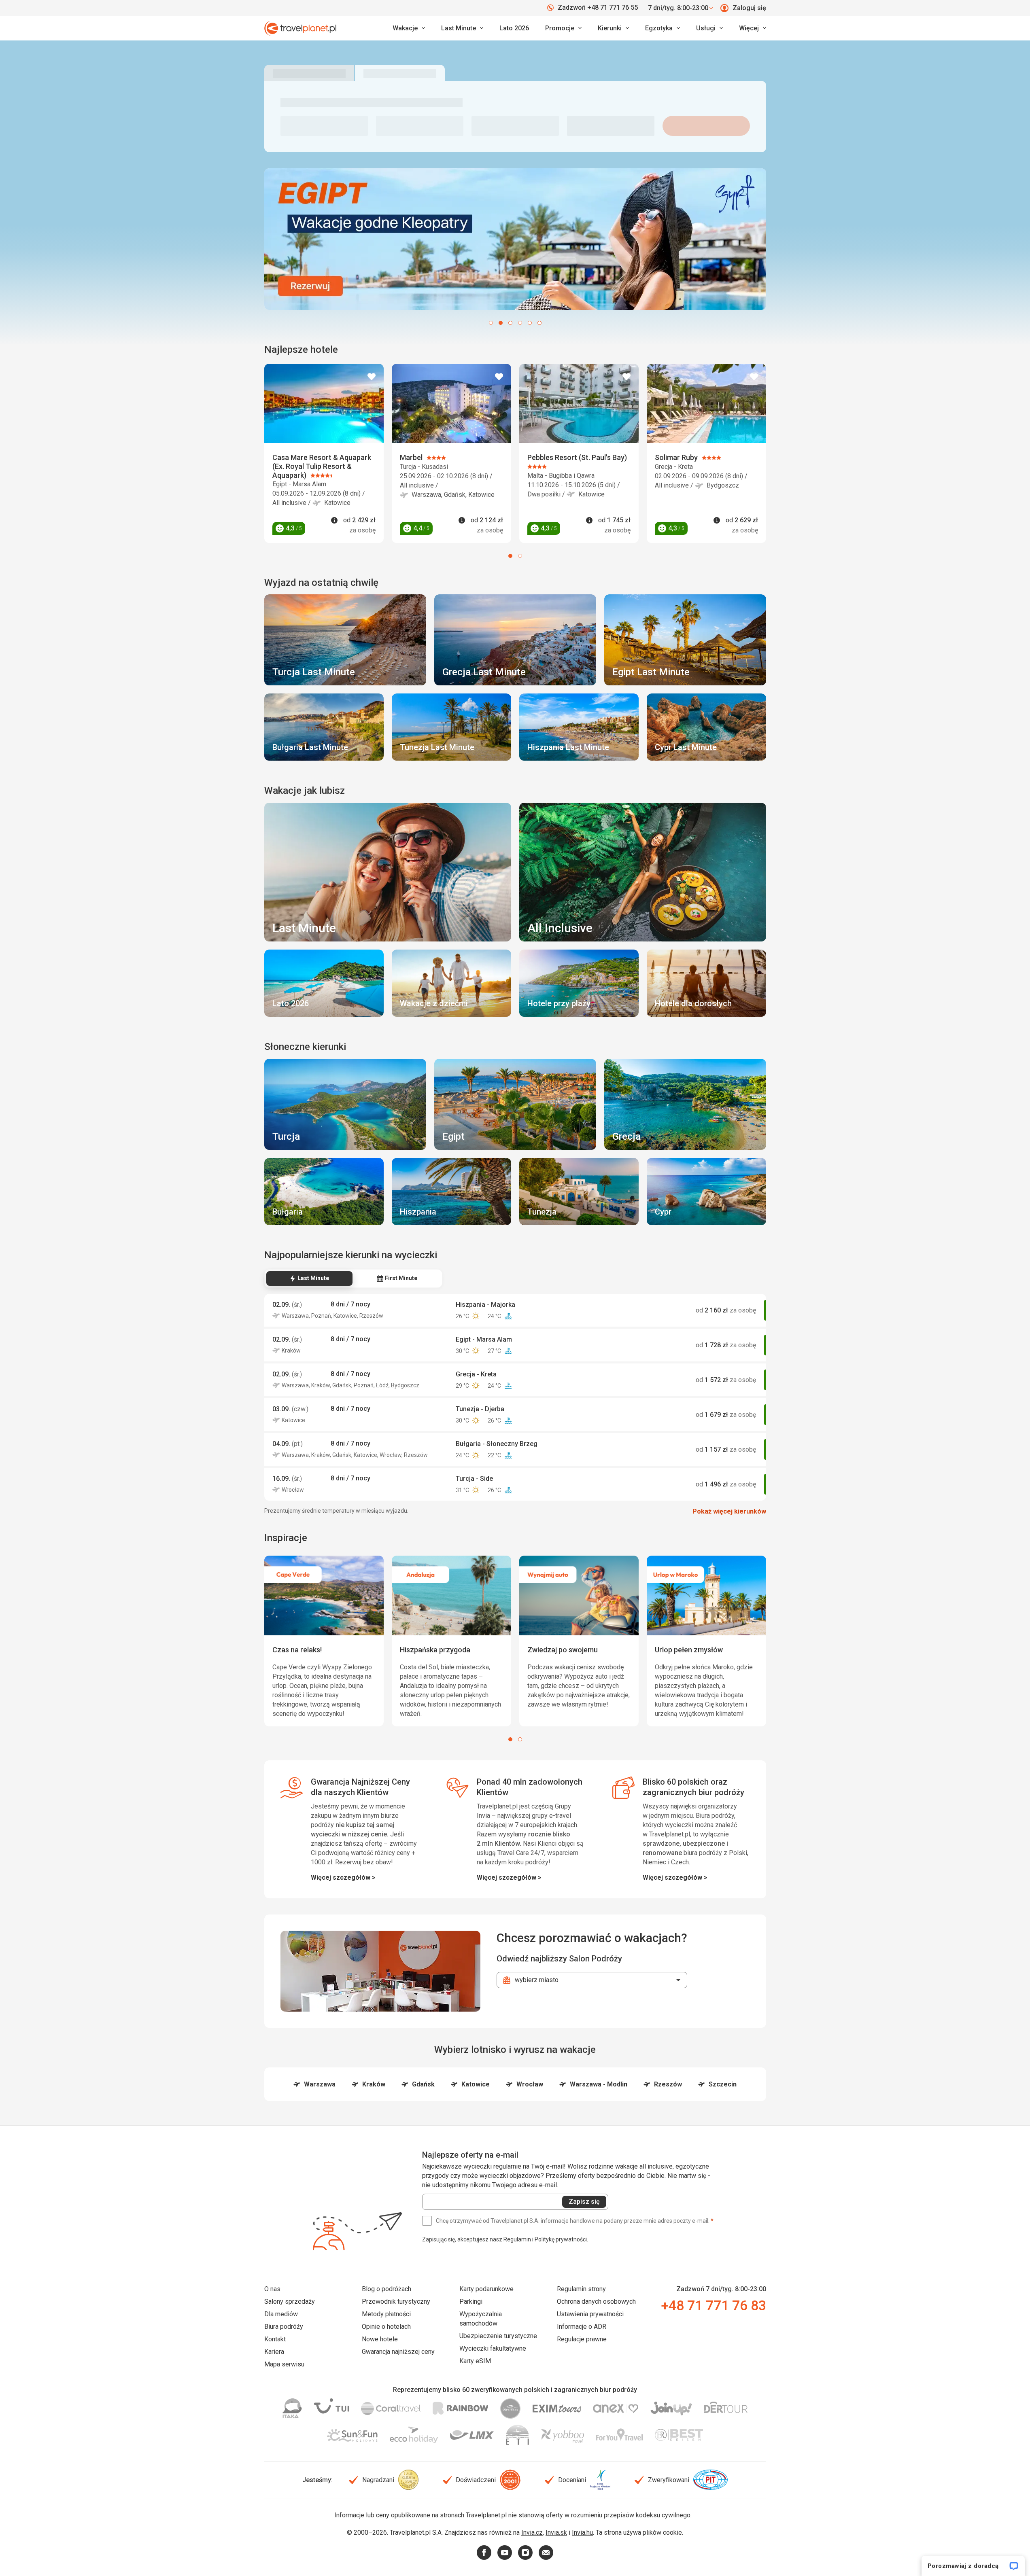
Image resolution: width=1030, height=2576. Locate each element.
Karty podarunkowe (486, 2289)
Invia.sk (556, 2533)
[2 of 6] (501, 323)
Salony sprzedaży (290, 2301)
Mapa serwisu (284, 2364)
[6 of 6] (539, 323)
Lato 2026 (514, 28)
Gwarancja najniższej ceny (398, 2352)
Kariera (274, 2352)
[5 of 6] (530, 323)
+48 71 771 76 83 (714, 2305)
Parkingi (471, 2301)
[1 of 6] (491, 323)
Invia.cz (532, 2533)
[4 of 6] (520, 323)
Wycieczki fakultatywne (493, 2348)
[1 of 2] (510, 556)
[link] (462, 28)
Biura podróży (284, 2327)
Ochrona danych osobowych (596, 2301)
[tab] (309, 1278)
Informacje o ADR (582, 2327)
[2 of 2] (520, 556)
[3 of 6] (510, 323)
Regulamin (517, 2239)
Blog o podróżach (387, 2289)
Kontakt (275, 2339)
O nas (272, 2289)
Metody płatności (386, 2314)
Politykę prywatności (561, 2239)
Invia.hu (582, 2533)
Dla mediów (281, 2314)
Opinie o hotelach (386, 2327)
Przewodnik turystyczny (396, 2301)
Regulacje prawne (582, 2339)
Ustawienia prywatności (590, 2314)
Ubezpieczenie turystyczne (498, 2336)
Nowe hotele (380, 2339)
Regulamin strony (581, 2289)
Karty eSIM (475, 2361)
